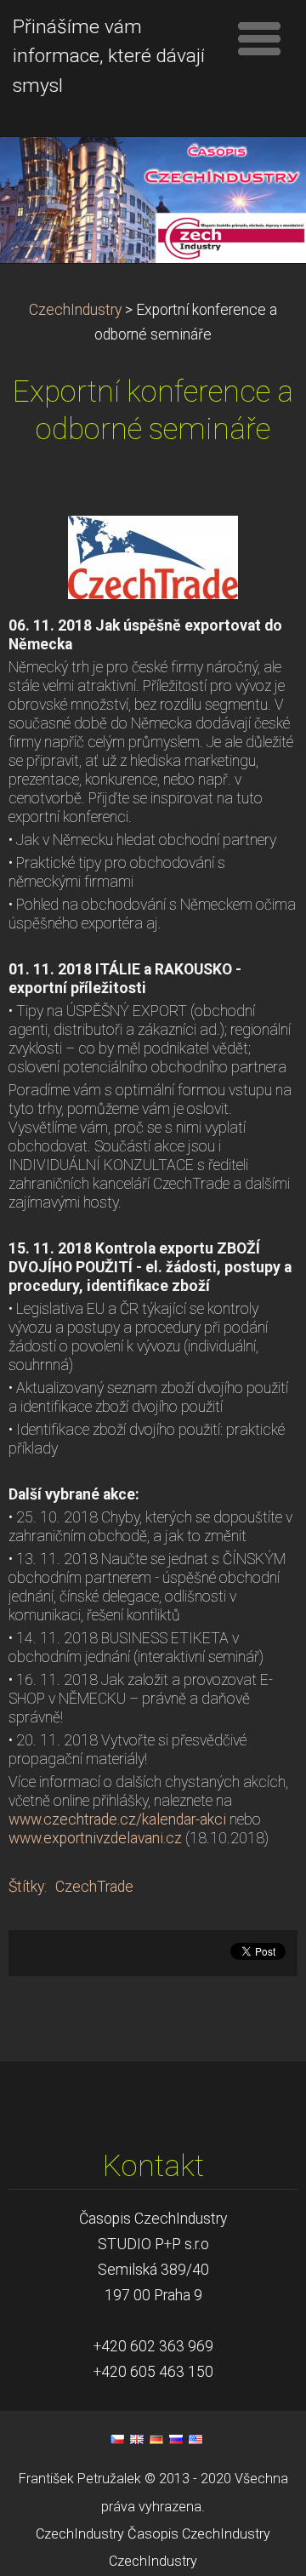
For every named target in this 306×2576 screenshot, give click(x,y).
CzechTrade (94, 1887)
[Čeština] (117, 2439)
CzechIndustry (75, 310)
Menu (259, 38)
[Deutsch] (156, 2439)
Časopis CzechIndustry (199, 2534)
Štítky (26, 1887)
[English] (137, 2439)
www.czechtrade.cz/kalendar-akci (117, 1819)
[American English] (195, 2439)
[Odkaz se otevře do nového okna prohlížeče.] (153, 556)
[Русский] (176, 2439)
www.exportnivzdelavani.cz (95, 1838)
